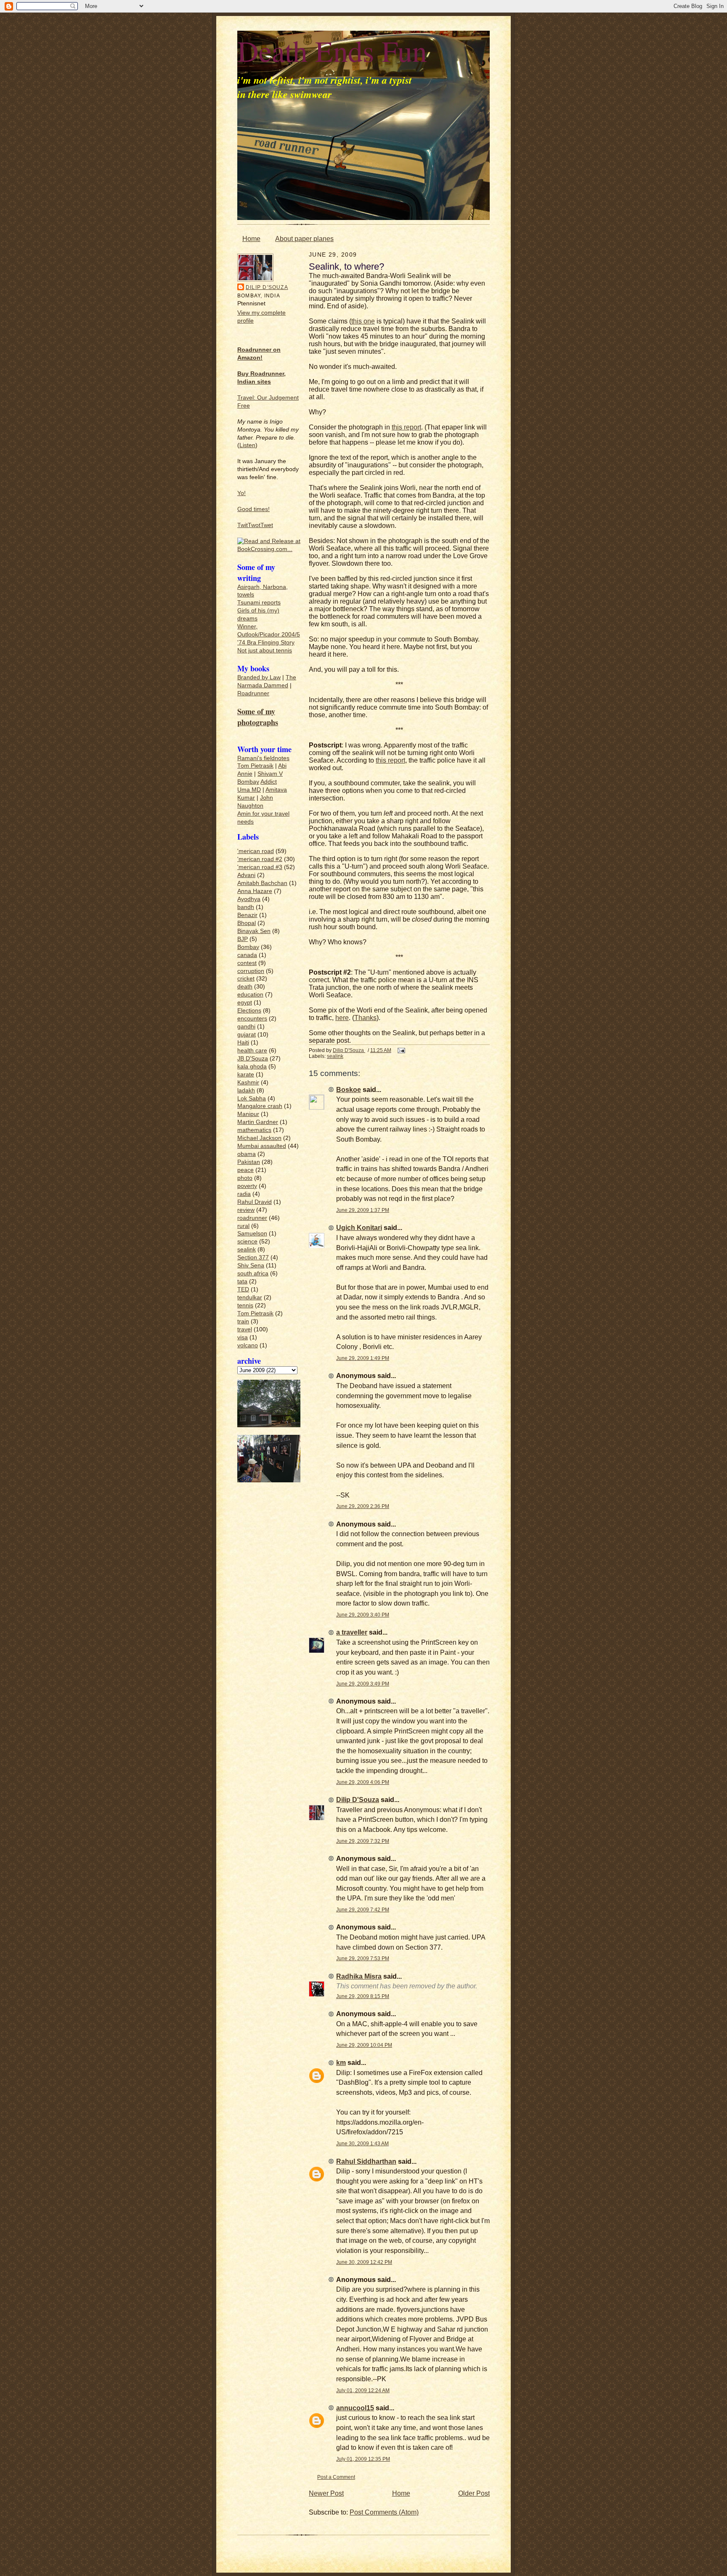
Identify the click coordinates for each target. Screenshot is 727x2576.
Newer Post (326, 2493)
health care (252, 1051)
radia (244, 1194)
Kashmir (248, 1083)
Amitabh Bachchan (262, 883)
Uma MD (249, 790)
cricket (246, 979)
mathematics (254, 1130)
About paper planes (304, 239)
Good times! (253, 509)
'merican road (256, 851)
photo (245, 1178)
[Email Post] (401, 1050)
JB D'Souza (253, 1059)
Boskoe (349, 1090)
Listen (247, 445)
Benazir (247, 915)
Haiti (243, 1043)
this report (406, 427)
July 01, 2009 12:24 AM (363, 2390)
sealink (247, 1250)
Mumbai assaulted (262, 1146)
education (250, 995)
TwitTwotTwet (255, 525)
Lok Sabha (252, 1099)
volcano (248, 1345)
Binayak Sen (254, 931)
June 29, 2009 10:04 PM (364, 2045)
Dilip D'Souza (267, 287)
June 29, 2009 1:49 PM (363, 1358)
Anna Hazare (255, 891)
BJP (243, 939)
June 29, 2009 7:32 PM (363, 1841)
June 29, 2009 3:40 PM (363, 1615)
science (247, 1242)
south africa (253, 1273)
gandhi (246, 1027)
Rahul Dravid (255, 1202)
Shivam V (270, 774)
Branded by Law (259, 677)
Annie (245, 774)
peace (245, 1170)
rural (243, 1226)
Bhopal (247, 923)
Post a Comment (336, 2477)
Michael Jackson (259, 1138)
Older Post (474, 2493)
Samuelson (252, 1234)
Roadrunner (253, 693)
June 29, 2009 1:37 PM (363, 1210)
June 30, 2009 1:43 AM (362, 2143)
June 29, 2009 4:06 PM (363, 1782)
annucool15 (355, 2408)
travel (245, 1329)
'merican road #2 (260, 859)
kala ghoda (252, 1067)
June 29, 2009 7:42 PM (363, 1909)
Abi (282, 766)
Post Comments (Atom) (384, 2512)
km (341, 2063)
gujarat (247, 1035)
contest (247, 963)
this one (363, 321)
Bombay (248, 782)
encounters (252, 1019)
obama (247, 1154)
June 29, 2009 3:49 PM (363, 1684)
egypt (245, 1003)
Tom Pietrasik (255, 766)
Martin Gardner (258, 1122)
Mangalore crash (260, 1106)
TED (243, 1289)
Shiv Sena (251, 1265)
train (243, 1321)
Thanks (365, 1018)
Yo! (241, 493)
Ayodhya (249, 899)
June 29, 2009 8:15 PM (363, 1996)
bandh (246, 907)
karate (246, 1075)
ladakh (246, 1091)
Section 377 (253, 1258)
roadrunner (252, 1218)
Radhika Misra (359, 1976)
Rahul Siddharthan (366, 2161)
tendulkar (250, 1297)
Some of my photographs (258, 717)
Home (251, 239)
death (245, 987)
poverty (247, 1186)
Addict (269, 782)
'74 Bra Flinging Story (266, 643)
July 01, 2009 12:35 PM (363, 2459)
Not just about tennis (265, 651)
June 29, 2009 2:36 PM (363, 1506)
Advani (246, 875)
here (342, 1018)
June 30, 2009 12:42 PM (364, 2262)
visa (243, 1337)
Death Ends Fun (332, 50)
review (246, 1210)
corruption (251, 971)
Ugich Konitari (359, 1228)
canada (247, 955)
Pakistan (249, 1162)
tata (242, 1281)
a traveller (352, 1632)
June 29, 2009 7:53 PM (363, 1958)
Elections (249, 1011)
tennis (245, 1305)
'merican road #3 (260, 867)
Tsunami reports (259, 603)
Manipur (248, 1114)
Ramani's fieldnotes (263, 758)
